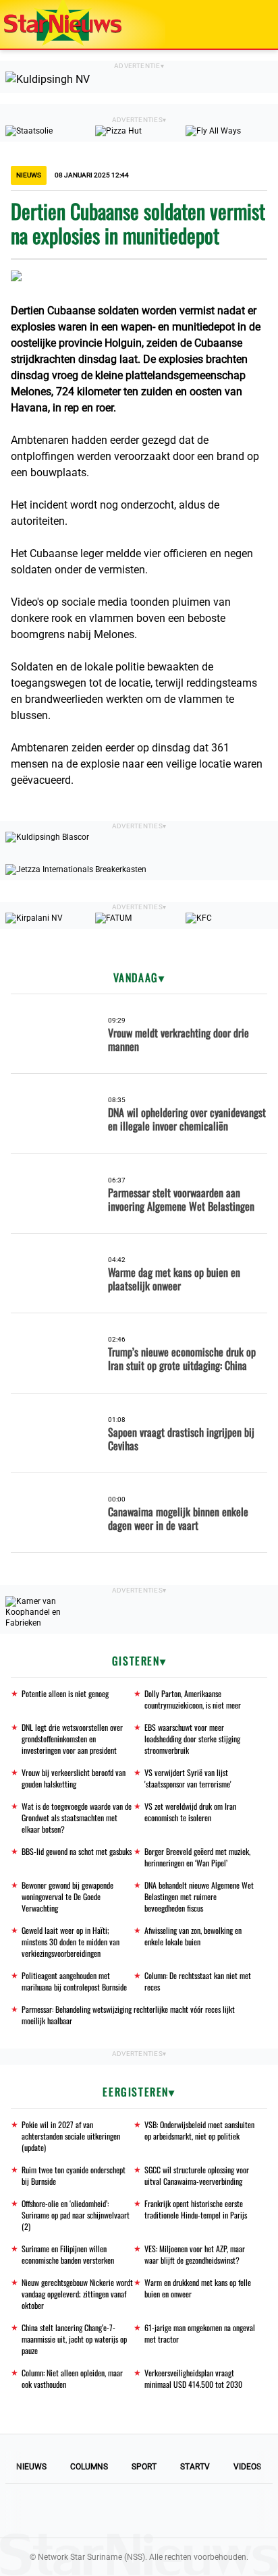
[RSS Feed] (231, 2511)
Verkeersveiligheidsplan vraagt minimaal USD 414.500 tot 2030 (193, 2378)
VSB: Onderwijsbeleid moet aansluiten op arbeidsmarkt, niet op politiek (199, 2130)
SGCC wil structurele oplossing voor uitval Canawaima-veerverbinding (197, 2175)
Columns (89, 2467)
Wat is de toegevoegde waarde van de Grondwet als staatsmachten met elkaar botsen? (77, 1817)
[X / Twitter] (139, 2511)
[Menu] (254, 24)
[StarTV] (236, 25)
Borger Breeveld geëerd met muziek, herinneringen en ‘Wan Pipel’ (197, 1857)
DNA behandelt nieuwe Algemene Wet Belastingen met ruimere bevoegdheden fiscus (199, 1896)
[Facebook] (47, 2511)
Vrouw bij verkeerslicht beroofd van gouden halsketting (74, 1778)
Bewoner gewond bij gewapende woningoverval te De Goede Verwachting (67, 1896)
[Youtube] (93, 2511)
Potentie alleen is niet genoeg (65, 1693)
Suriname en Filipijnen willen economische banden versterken (68, 2254)
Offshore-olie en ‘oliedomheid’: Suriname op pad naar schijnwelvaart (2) (76, 2215)
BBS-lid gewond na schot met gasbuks (77, 1851)
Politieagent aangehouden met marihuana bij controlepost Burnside (74, 1981)
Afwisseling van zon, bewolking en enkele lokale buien (193, 1936)
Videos (247, 2467)
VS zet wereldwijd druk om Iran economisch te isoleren (190, 1812)
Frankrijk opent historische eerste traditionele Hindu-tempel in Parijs (196, 2209)
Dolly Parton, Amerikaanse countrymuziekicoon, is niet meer (193, 1699)
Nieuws (31, 2467)
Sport (144, 2467)
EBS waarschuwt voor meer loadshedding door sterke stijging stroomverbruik (192, 1739)
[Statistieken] (271, 2566)
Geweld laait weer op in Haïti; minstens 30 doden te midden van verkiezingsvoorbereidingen (71, 1942)
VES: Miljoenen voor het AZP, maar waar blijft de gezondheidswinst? (195, 2254)
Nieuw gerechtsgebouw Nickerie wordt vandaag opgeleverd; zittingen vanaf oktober (77, 2294)
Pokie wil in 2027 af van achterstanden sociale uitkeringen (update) (71, 2136)
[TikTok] (185, 2511)
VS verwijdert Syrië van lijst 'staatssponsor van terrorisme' (188, 1778)
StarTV (195, 2467)
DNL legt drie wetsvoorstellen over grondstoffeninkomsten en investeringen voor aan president (72, 1739)
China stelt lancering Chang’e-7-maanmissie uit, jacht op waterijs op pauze (74, 2339)
